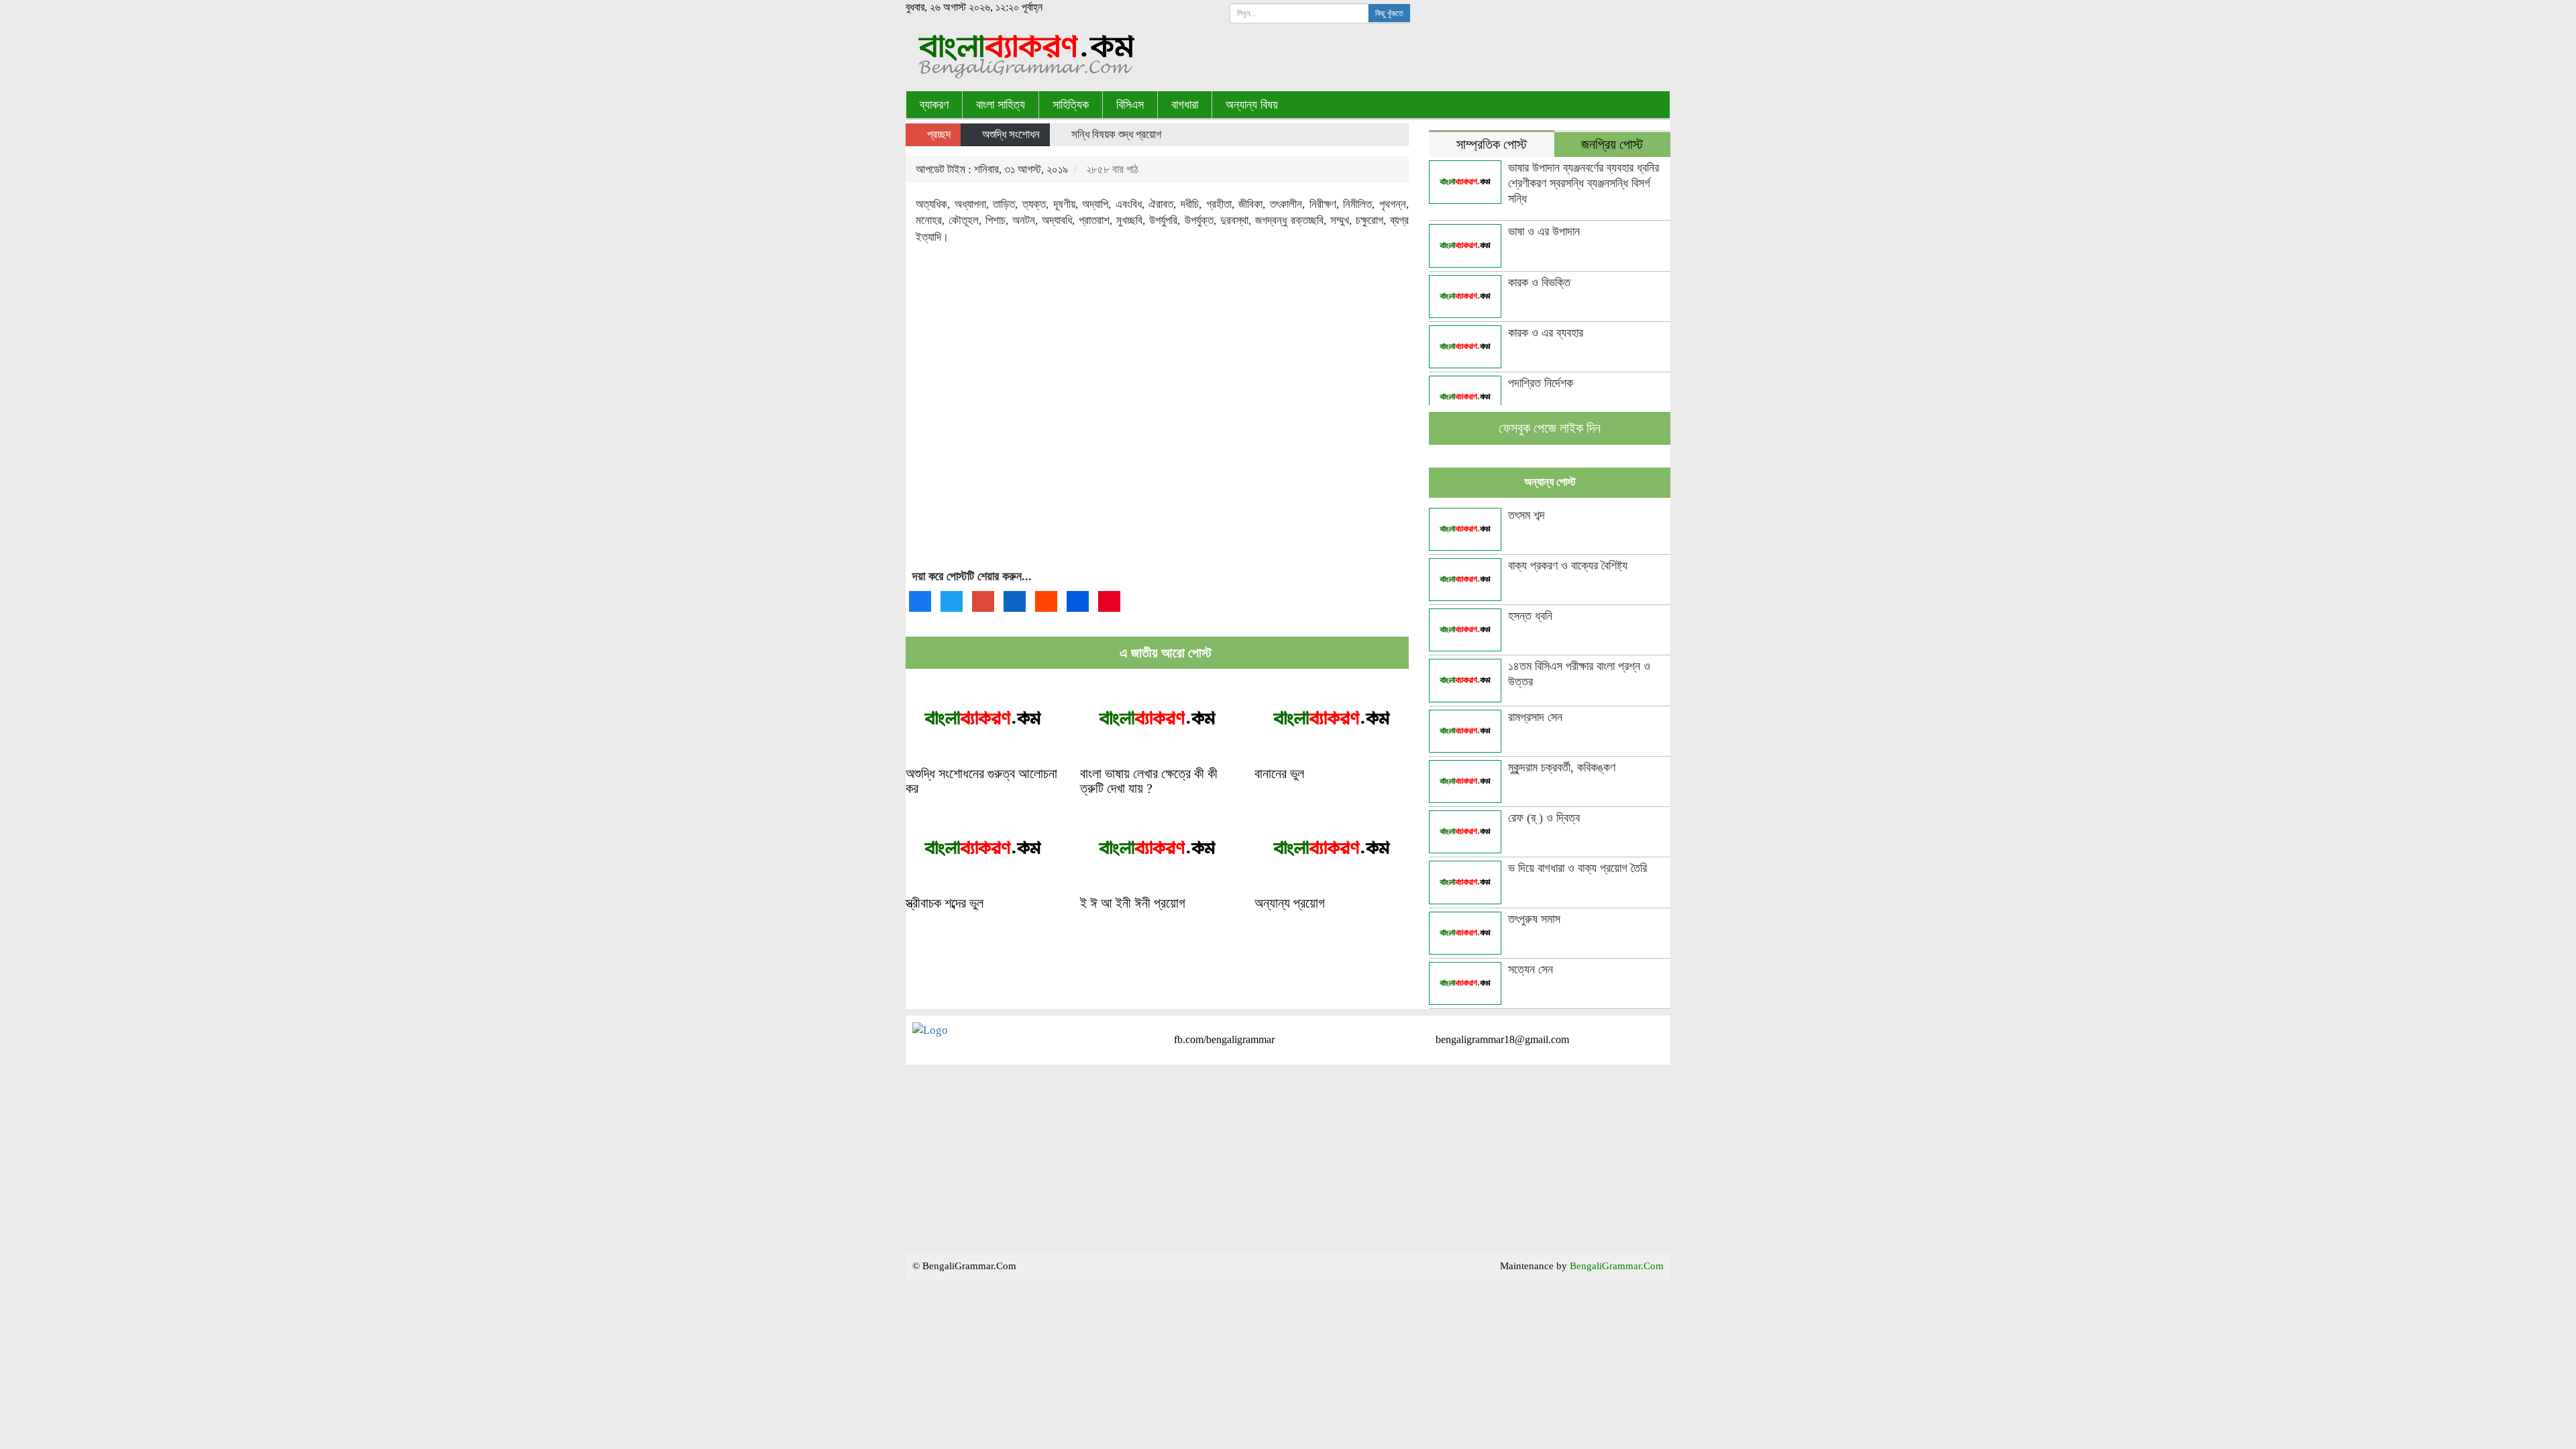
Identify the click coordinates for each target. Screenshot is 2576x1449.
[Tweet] (952, 601)
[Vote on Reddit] (1046, 601)
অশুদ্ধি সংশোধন (1011, 135)
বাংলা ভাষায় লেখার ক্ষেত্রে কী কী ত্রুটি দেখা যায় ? (1149, 781)
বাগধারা (1185, 105)
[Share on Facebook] (920, 601)
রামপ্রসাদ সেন (1535, 717)
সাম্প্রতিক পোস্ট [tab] (1492, 145)
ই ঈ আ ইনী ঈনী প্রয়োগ (1133, 903)
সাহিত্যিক (1071, 105)
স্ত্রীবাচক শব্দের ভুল (945, 903)
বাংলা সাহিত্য (1001, 105)
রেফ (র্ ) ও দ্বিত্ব (1544, 818)
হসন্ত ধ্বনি (1530, 616)
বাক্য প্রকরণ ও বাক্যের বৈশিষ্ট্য (1568, 566)
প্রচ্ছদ (937, 135)
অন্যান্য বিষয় (1252, 105)
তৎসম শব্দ (1526, 515)
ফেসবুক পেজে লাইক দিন (1550, 428)
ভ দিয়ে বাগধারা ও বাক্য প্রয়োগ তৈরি (1577, 868)
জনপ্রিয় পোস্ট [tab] (1612, 145)
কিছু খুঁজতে (1389, 13)
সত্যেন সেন (1531, 969)
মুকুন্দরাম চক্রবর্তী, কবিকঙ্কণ (1562, 767)
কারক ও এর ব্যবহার (1546, 333)
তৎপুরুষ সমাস (1534, 919)
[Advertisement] (1157, 419)
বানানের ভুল (1279, 773)
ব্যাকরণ (934, 105)
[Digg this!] (1078, 601)
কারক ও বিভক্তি (1539, 282)
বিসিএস (1130, 105)
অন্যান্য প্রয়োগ (1290, 903)
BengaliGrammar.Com (1617, 1266)
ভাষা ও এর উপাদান (1544, 231)
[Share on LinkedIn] (1015, 601)
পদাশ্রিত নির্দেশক (1541, 383)
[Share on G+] (983, 601)
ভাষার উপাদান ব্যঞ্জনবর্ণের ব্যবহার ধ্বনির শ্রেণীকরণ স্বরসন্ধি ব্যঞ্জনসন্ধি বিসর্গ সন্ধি (1584, 183)
